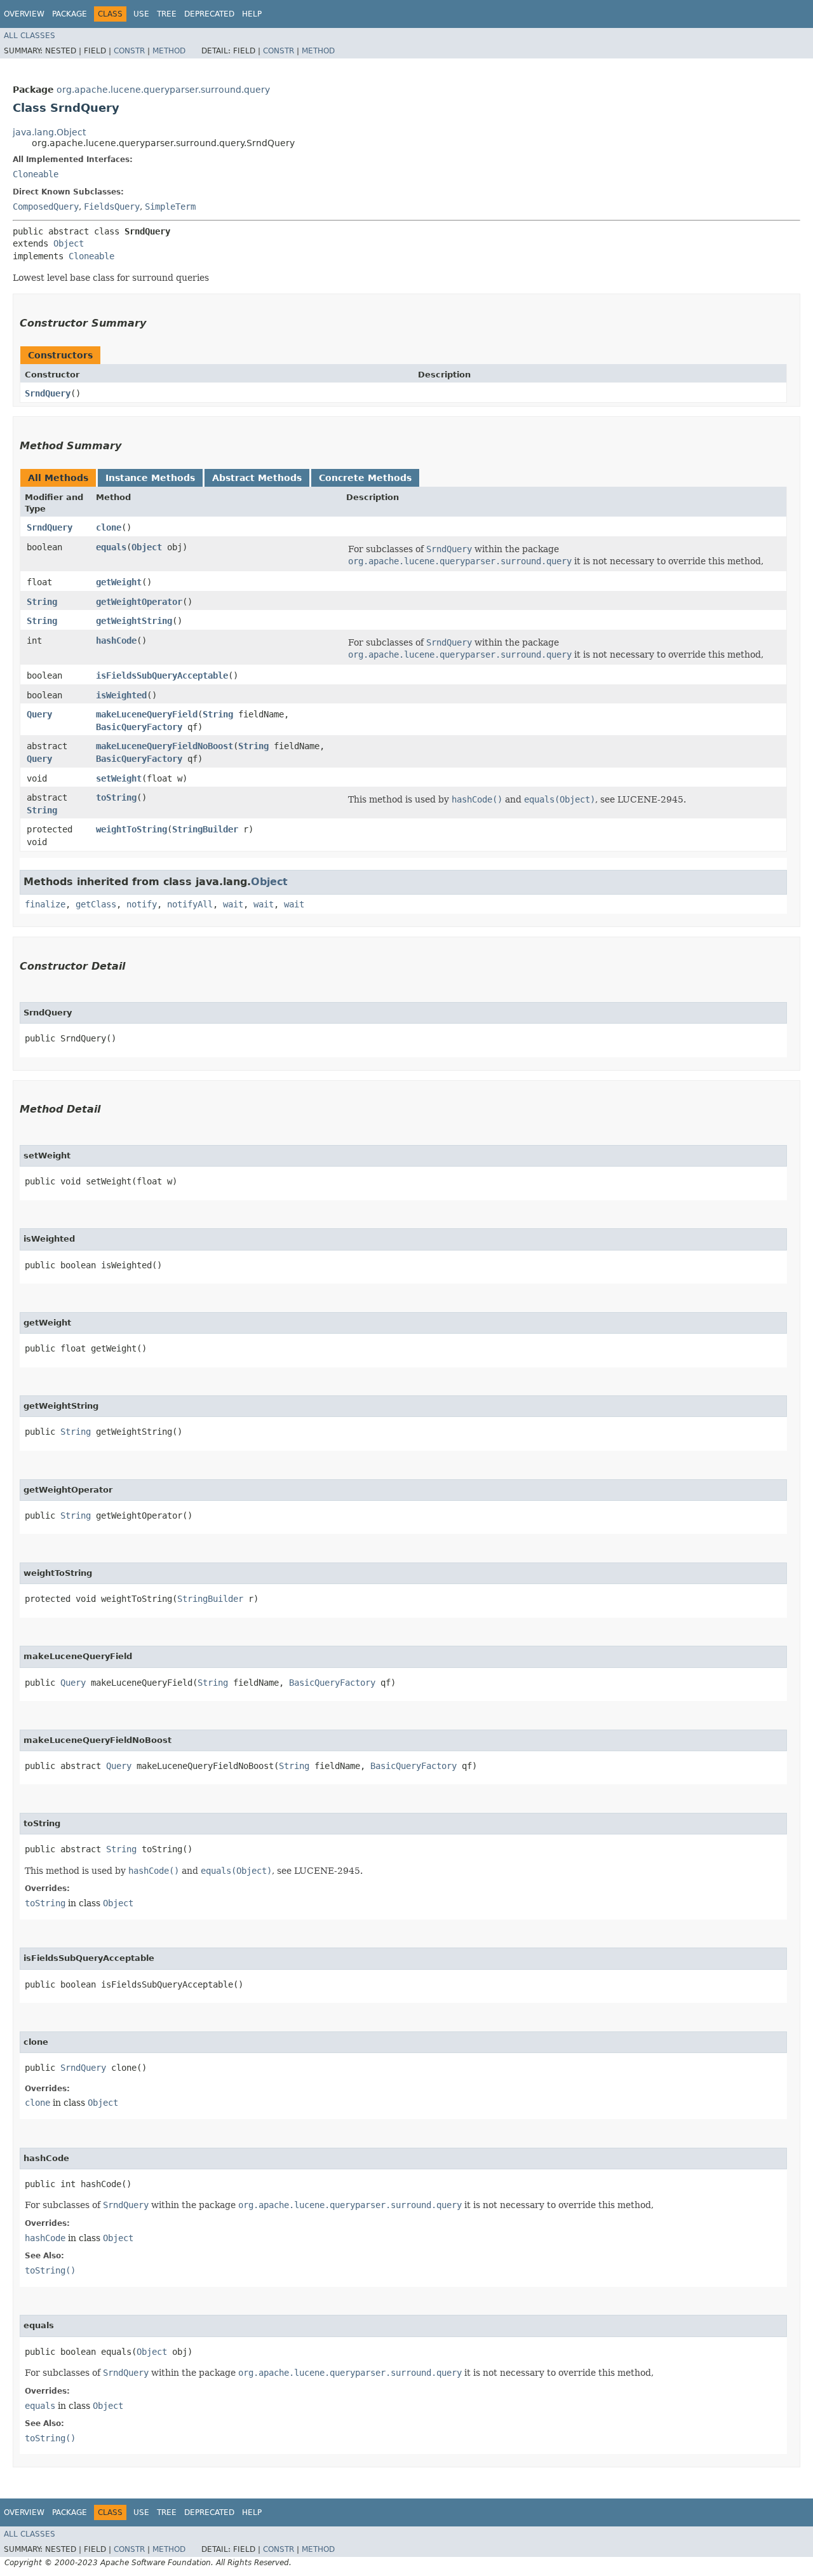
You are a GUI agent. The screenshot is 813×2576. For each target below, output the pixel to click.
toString (116, 797)
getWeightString (134, 621)
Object (69, 243)
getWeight (119, 582)
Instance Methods (150, 478)
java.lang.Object (49, 132)
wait (233, 904)
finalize (45, 904)
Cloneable (36, 174)
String (42, 602)
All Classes (30, 36)
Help (252, 14)
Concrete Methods (365, 478)
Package (70, 14)
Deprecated (209, 14)
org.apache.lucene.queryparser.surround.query (163, 90)
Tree (167, 14)
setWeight (119, 778)
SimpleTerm (170, 207)
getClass (96, 904)
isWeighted (121, 695)
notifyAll (190, 904)
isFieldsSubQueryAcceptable (162, 675)
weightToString (131, 829)
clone (109, 527)
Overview (24, 14)
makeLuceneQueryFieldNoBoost (165, 746)
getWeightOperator (139, 602)
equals (111, 547)
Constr (129, 51)
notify (142, 904)
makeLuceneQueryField (147, 714)
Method (169, 51)
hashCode (116, 641)
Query (39, 714)
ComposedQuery (46, 207)
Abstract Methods (257, 478)
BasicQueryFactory (139, 727)
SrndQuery (48, 393)
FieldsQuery (112, 207)
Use (141, 14)
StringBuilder (205, 829)
